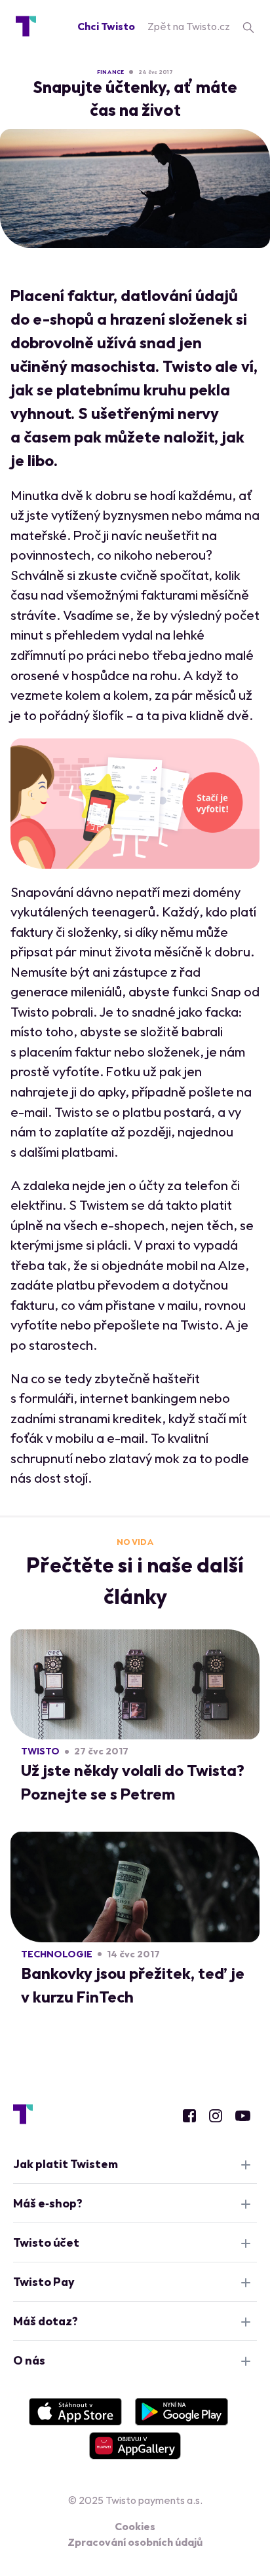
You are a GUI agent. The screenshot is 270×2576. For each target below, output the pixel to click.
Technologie (57, 1954)
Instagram (216, 2116)
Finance (110, 72)
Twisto (40, 1751)
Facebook (189, 2116)
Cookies (135, 2526)
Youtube (243, 2116)
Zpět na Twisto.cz (189, 26)
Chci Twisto (106, 26)
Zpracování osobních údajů (135, 2542)
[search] (248, 26)
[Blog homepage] (26, 26)
